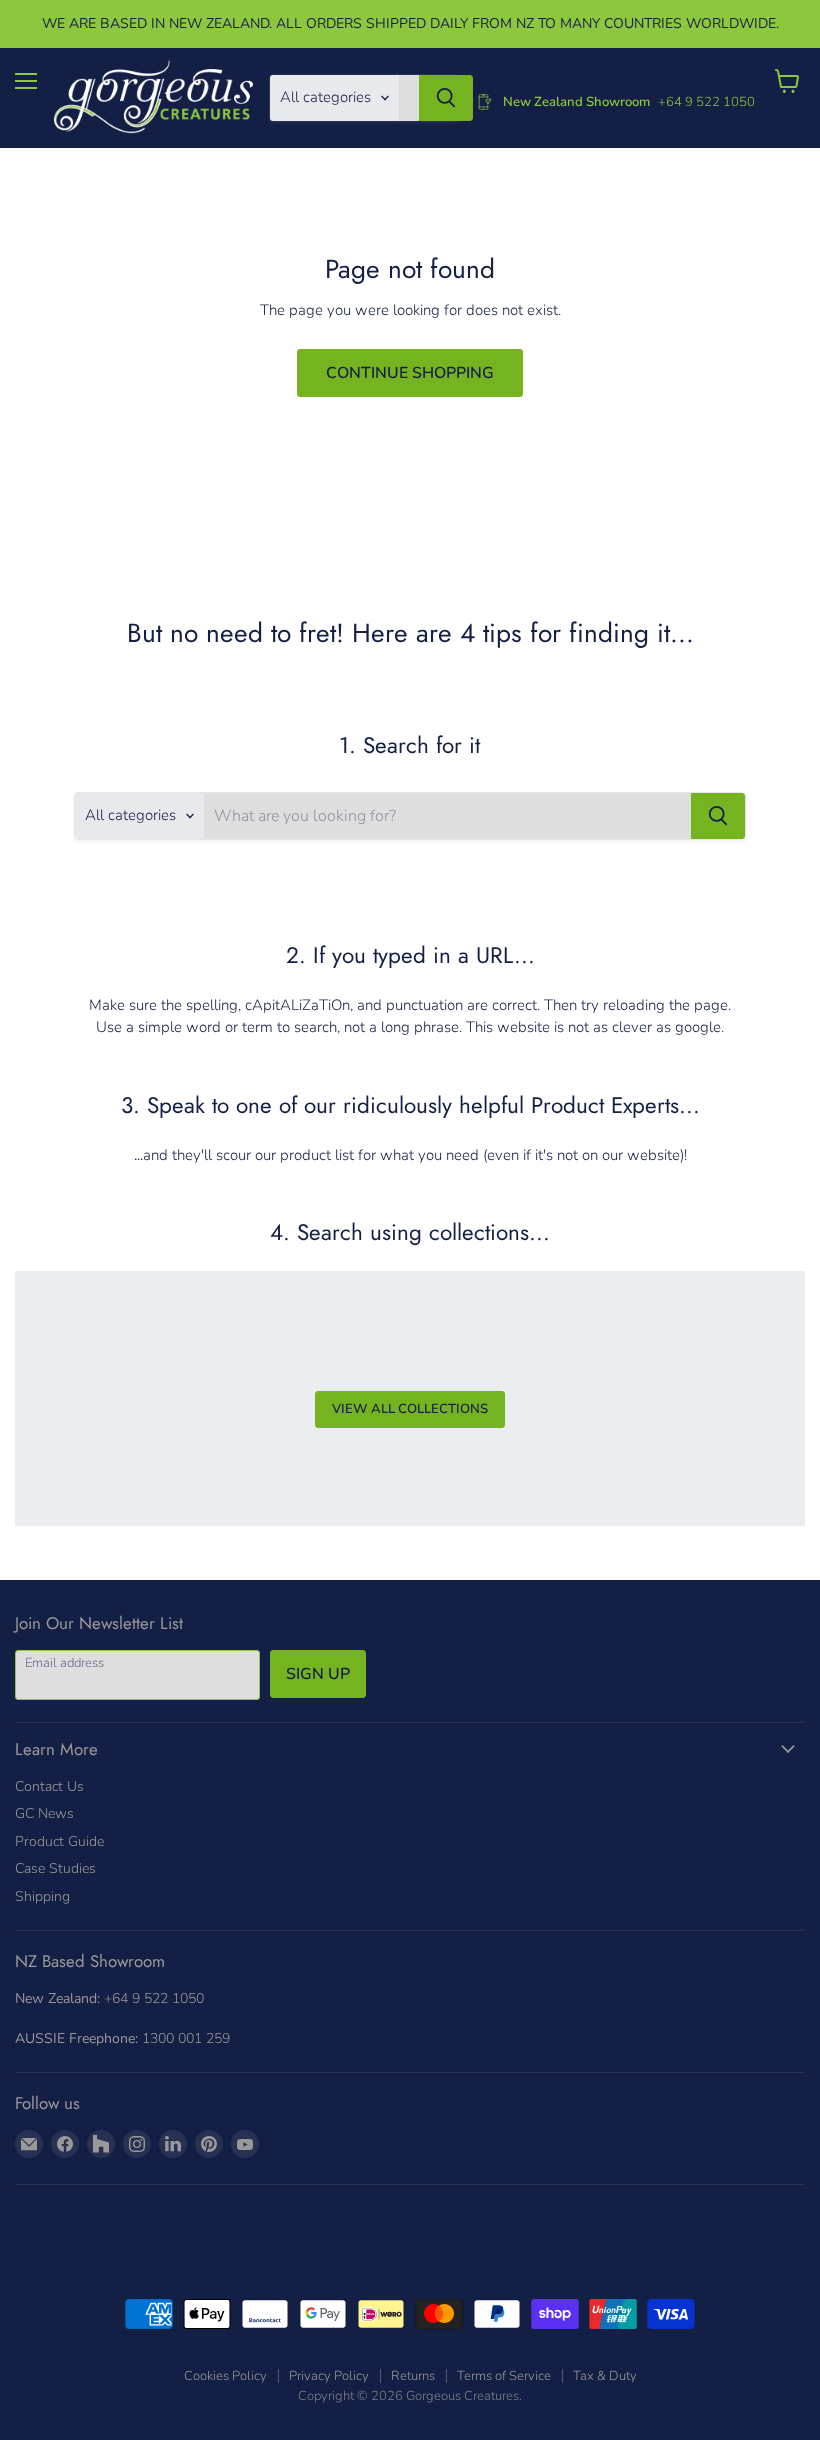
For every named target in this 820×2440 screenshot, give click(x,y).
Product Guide (59, 1841)
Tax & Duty (605, 2376)
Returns (413, 2376)
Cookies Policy (225, 2376)
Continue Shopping (410, 373)
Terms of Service (504, 2376)
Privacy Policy (329, 2376)
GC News (44, 1813)
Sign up (318, 1674)
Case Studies (55, 1868)
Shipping (42, 1896)
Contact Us (49, 1786)
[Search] (446, 98)
